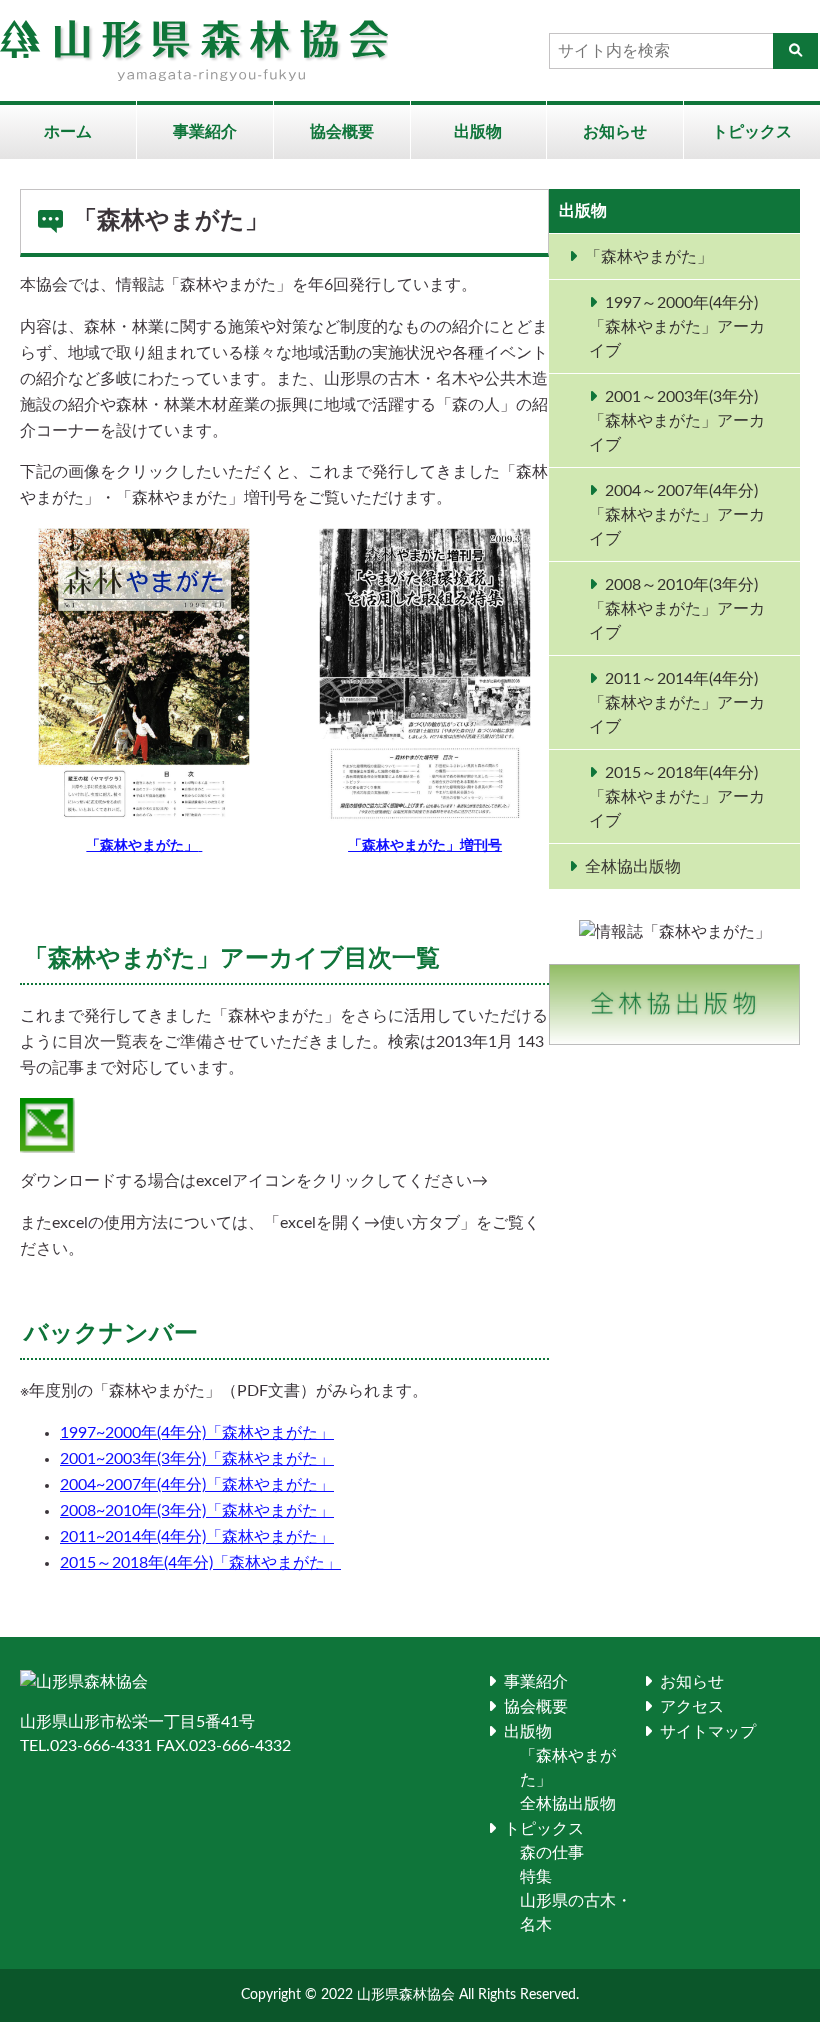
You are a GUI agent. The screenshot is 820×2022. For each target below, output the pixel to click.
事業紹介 (205, 132)
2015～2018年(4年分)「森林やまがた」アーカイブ (677, 797)
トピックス (752, 132)
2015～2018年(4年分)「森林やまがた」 (200, 1563)
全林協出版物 (633, 867)
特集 (536, 1877)
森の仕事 (552, 1853)
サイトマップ (708, 1732)
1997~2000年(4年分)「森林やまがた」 (197, 1433)
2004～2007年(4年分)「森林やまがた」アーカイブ (677, 515)
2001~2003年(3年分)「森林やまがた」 (197, 1459)
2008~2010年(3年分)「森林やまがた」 (197, 1511)
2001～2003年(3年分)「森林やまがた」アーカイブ (677, 421)
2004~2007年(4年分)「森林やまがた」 (197, 1485)
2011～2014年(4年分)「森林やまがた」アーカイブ (677, 703)
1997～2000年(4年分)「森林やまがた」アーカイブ (677, 327)
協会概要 (342, 132)
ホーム (68, 132)
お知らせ (615, 132)
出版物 (478, 132)
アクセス (692, 1707)
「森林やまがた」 (649, 257)
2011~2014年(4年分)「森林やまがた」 (197, 1537)
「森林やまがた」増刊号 (425, 846)
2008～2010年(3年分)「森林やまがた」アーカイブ (677, 609)
